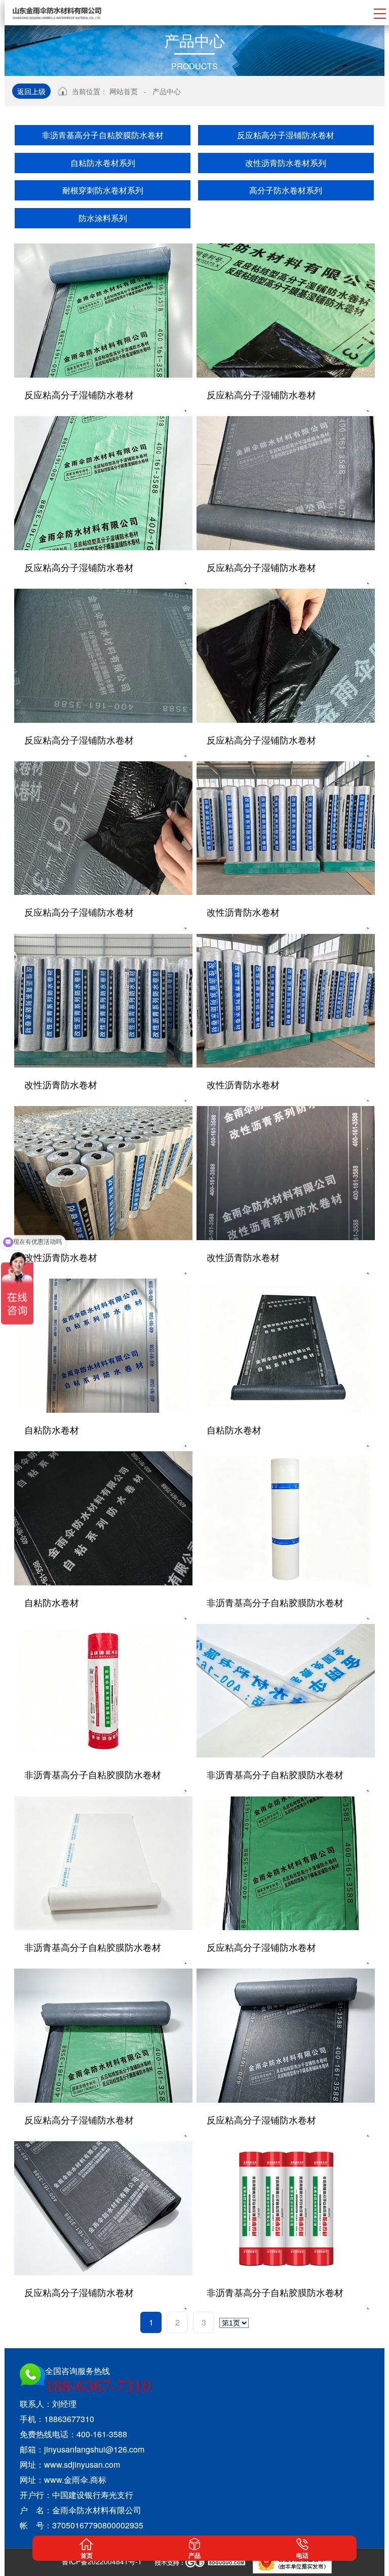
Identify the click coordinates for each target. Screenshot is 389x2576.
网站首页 (124, 91)
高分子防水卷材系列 (286, 190)
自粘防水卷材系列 (103, 163)
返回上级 (31, 91)
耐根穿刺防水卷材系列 (103, 190)
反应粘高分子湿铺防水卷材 (286, 135)
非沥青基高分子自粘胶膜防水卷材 (103, 135)
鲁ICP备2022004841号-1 (102, 2561)
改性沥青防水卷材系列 (286, 163)
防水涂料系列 (103, 218)
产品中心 (167, 91)
